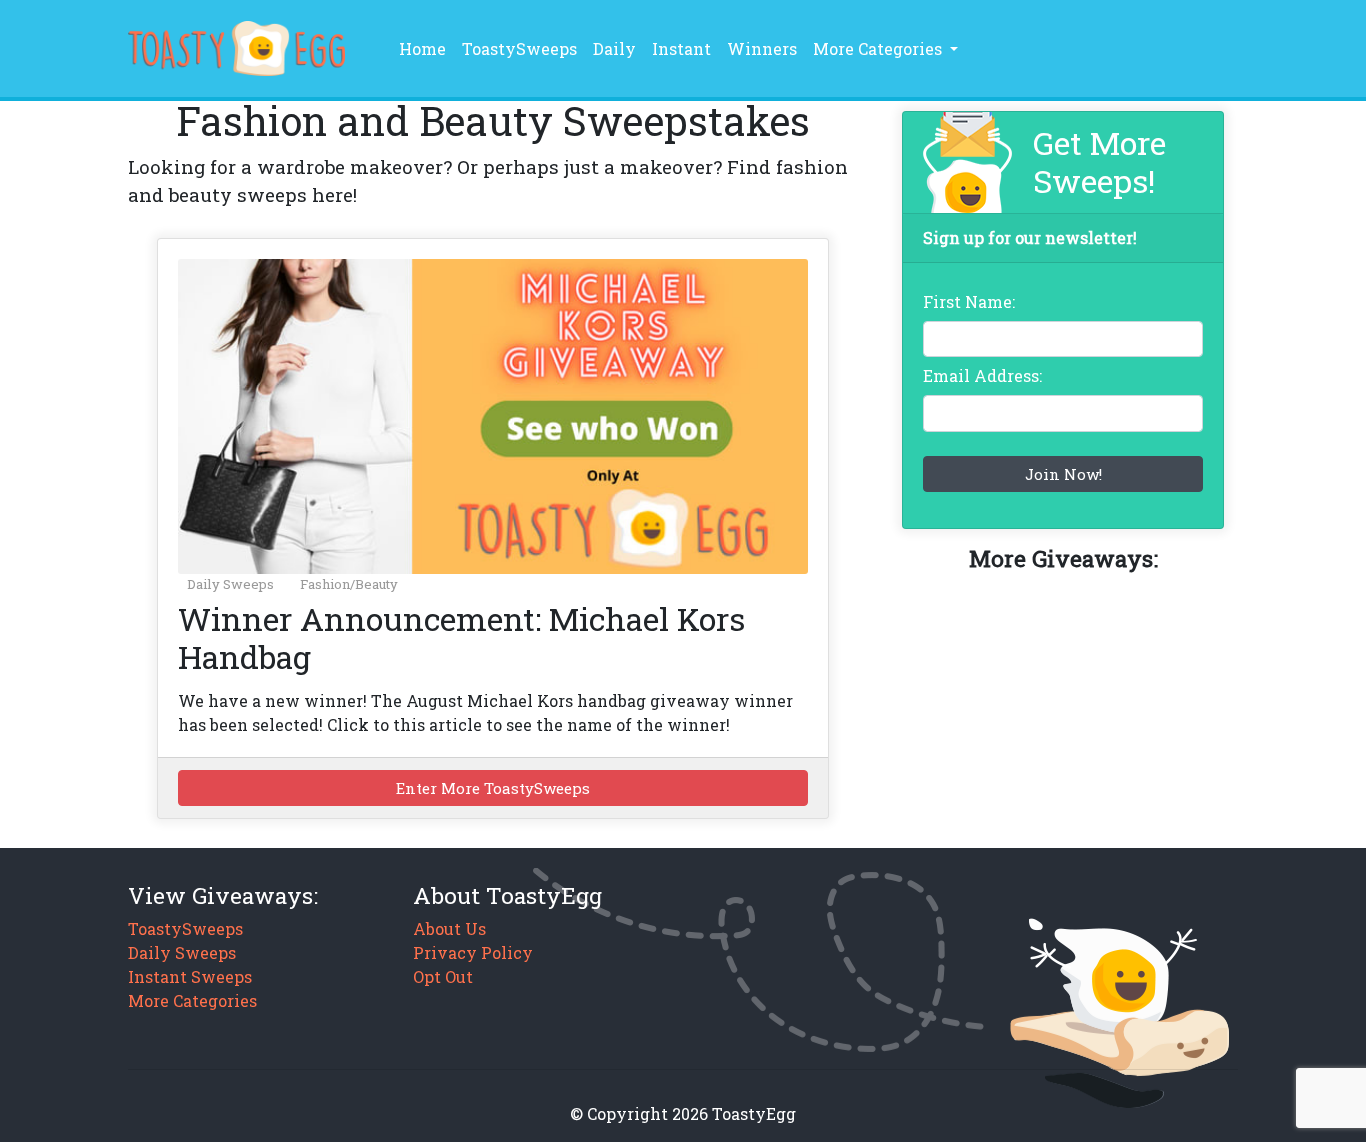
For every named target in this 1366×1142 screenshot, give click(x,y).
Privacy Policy (473, 952)
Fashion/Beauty (349, 584)
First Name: (969, 301)
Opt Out (443, 976)
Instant (681, 48)
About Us (449, 928)
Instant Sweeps (190, 976)
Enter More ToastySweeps (493, 788)
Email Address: (982, 375)
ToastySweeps (519, 48)
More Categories (192, 1000)
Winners (762, 48)
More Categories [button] (879, 48)
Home (426, 48)
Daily (614, 48)
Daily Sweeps (230, 584)
